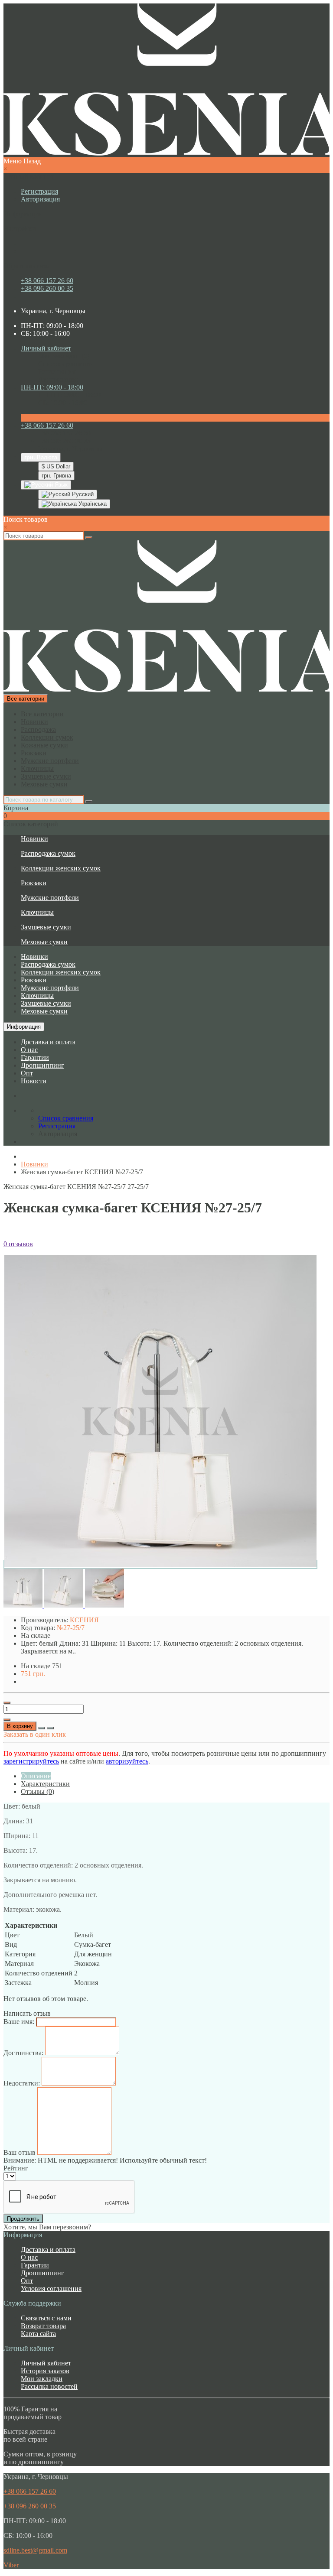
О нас (29, 1050)
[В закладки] (42, 1728)
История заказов (45, 2371)
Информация (24, 1027)
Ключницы (37, 768)
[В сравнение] (50, 1728)
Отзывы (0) (38, 1792)
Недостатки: (22, 2083)
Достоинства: (23, 2053)
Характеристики (45, 1784)
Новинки (34, 722)
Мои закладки (42, 2379)
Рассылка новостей (49, 2386)
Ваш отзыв (20, 2152)
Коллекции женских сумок (61, 868)
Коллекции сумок (47, 737)
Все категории (42, 714)
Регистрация (39, 191)
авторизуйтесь (127, 1761)
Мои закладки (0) (64, 356)
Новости (34, 1081)
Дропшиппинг (42, 1065)
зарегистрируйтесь (31, 1761)
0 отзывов (18, 1244)
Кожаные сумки (44, 745)
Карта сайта (38, 2334)
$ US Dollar (56, 466)
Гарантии (35, 1057)
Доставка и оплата (48, 1042)
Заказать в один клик (35, 1734)
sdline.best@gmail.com (35, 2550)
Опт (27, 1073)
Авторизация (40, 199)
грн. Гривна (56, 476)
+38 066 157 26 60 (47, 281)
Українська (92, 504)
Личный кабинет (46, 2363)
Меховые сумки (44, 784)
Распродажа (38, 729)
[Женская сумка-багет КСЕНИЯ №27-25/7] (160, 1564)
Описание (36, 1776)
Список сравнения (66, 364)
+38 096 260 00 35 (47, 288)
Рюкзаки (34, 753)
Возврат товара (43, 2326)
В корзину (20, 1726)
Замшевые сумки (46, 776)
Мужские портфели (50, 761)
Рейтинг (16, 2168)
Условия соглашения (51, 2289)
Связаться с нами (46, 2318)
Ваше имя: (19, 2022)
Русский (82, 494)
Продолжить (23, 2219)
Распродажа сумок (48, 853)
